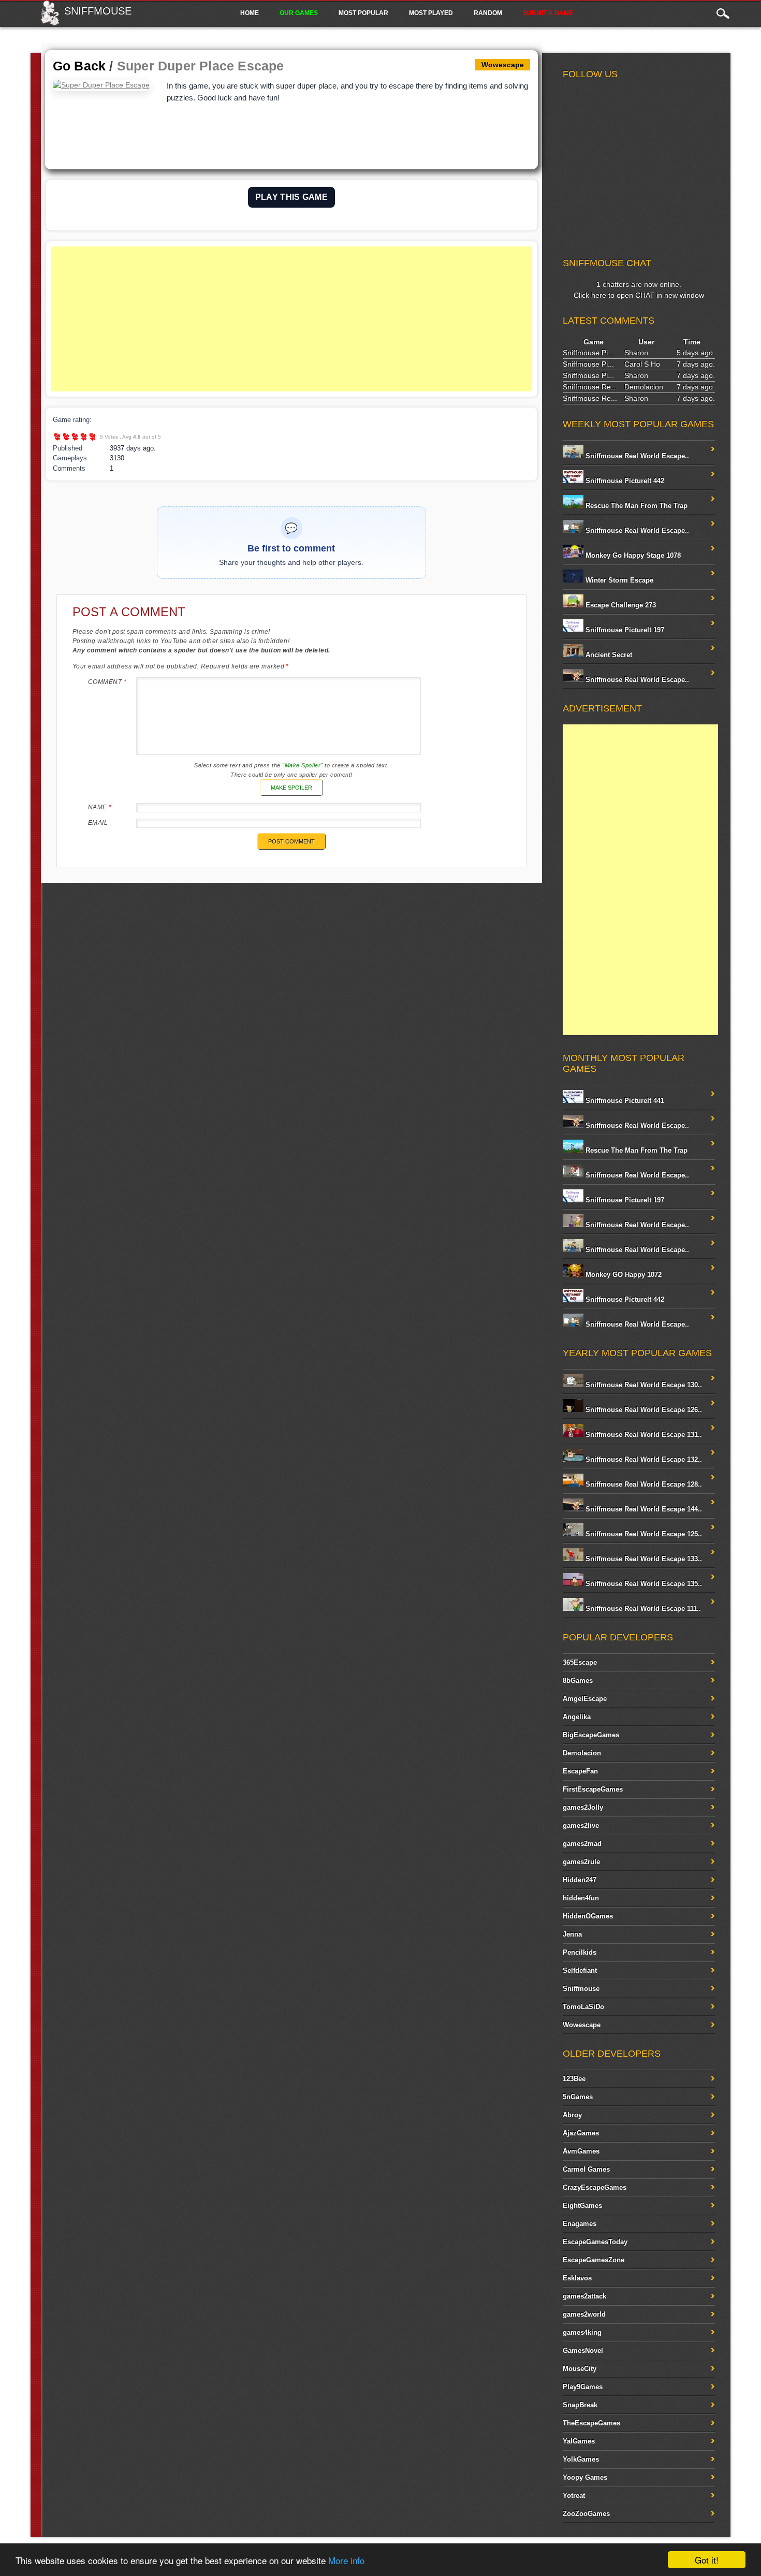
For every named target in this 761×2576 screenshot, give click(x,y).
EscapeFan (580, 1771)
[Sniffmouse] (50, 22)
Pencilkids (580, 1952)
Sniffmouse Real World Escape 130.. (643, 1385)
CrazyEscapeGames (595, 2187)
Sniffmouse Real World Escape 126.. (643, 1410)
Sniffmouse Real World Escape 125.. (643, 1534)
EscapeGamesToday (595, 2242)
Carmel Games (586, 2169)
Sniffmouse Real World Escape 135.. (643, 1584)
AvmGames (581, 2151)
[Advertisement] (291, 319)
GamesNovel (583, 2351)
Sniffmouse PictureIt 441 (624, 1101)
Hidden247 (580, 1880)
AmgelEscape (585, 1699)
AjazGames (581, 2133)
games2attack (584, 2296)
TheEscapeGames (591, 2423)
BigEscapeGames (591, 1735)
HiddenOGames (588, 1916)
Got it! (707, 2560)
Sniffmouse (98, 11)
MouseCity (580, 2369)
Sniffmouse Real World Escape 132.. (643, 1459)
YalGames (579, 2441)
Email (98, 823)
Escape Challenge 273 (620, 605)
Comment (107, 682)
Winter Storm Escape (618, 580)
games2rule (581, 1862)
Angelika (577, 1717)
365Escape (580, 1662)
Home (250, 13)
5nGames (578, 2097)
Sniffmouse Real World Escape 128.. (643, 1484)
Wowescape (582, 2025)
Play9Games (583, 2387)
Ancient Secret (608, 655)
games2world (584, 2314)
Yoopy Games (585, 2477)
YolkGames (581, 2459)
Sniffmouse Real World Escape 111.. (642, 1609)
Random (488, 13)
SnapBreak (580, 2405)
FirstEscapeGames (593, 1789)
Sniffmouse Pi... (588, 353)
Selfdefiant (580, 1970)
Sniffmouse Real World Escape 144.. (643, 1509)
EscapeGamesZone (594, 2260)
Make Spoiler (291, 788)
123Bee (574, 2079)
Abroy (572, 2115)
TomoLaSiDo (583, 2007)
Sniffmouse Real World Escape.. (636, 456)
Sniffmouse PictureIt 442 (624, 481)
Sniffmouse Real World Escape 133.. (643, 1559)
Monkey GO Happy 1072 (623, 1275)
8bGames (578, 1680)
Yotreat (574, 2495)
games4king (582, 2332)
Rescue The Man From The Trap (635, 506)
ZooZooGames (586, 2514)
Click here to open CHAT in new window (639, 295)
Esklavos (577, 2278)
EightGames (582, 2206)
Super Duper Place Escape (201, 66)
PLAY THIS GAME (291, 197)
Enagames (580, 2224)
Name (100, 807)
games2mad (582, 1844)
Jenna (572, 1934)
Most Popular (363, 13)
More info (346, 2560)
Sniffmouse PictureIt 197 (624, 630)
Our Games (299, 13)
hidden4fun (581, 1898)
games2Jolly (583, 1807)
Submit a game (548, 13)
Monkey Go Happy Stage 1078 (632, 555)
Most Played (431, 13)
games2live (581, 1825)
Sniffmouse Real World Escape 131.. (643, 1435)
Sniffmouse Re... (590, 387)
